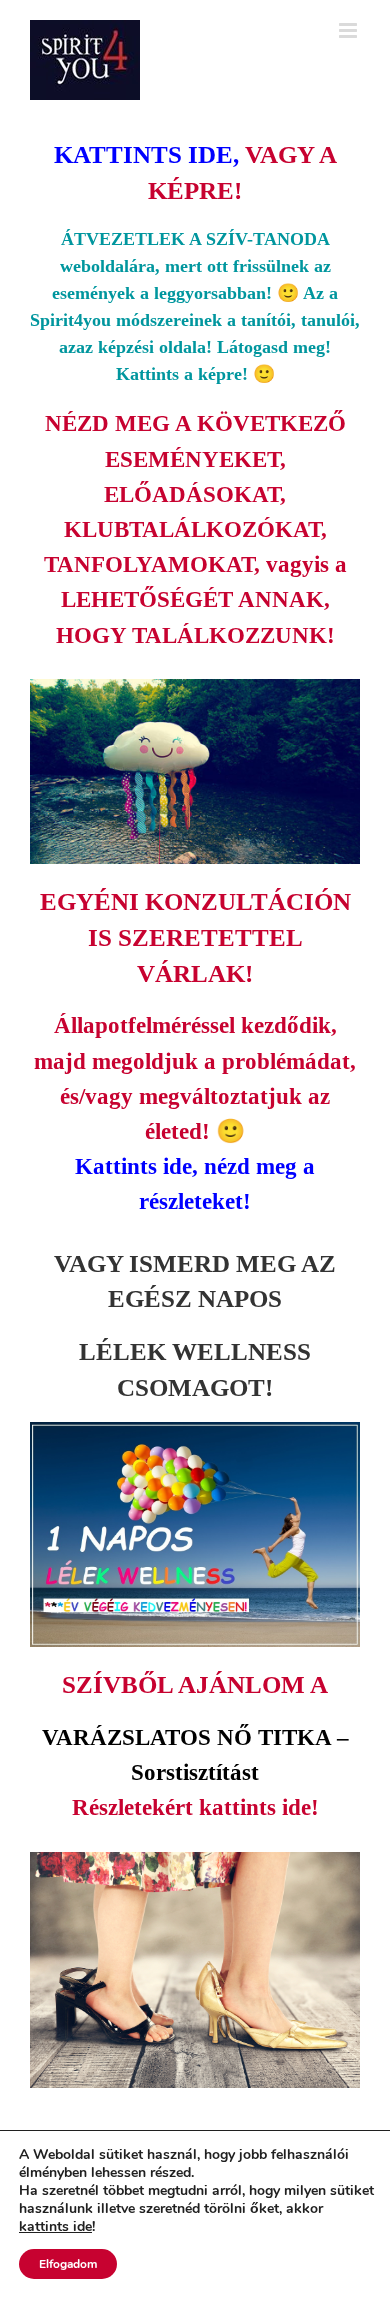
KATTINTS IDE (143, 154)
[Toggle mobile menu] (349, 30)
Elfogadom (68, 2264)
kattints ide (55, 2227)
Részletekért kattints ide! (195, 1807)
